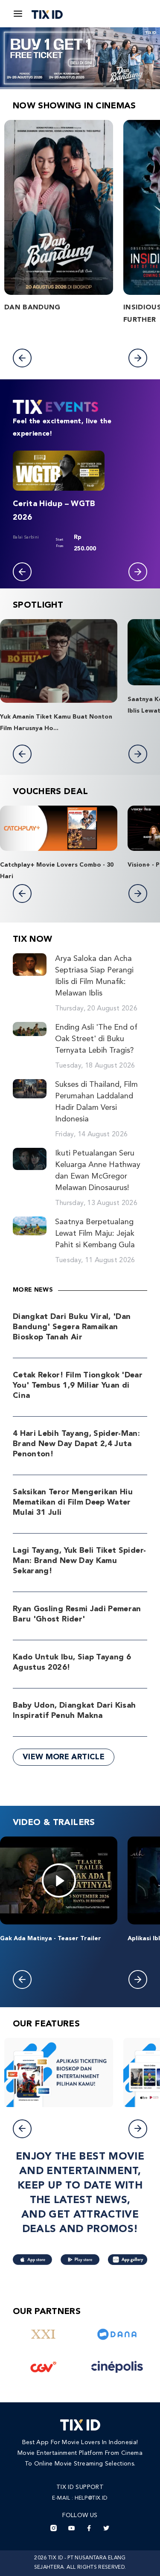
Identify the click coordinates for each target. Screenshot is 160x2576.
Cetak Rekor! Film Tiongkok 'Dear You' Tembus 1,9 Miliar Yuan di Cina (78, 1386)
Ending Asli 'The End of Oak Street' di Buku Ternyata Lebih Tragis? (96, 1039)
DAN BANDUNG (32, 308)
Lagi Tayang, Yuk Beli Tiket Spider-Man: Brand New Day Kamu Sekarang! (79, 1561)
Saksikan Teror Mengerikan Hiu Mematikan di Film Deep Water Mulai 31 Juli (73, 1502)
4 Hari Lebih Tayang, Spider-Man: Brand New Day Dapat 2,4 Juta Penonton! (76, 1444)
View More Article (64, 1757)
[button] (22, 358)
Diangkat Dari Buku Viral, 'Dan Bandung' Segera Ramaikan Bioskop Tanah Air (72, 1327)
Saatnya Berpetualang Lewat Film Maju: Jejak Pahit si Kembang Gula (95, 1234)
